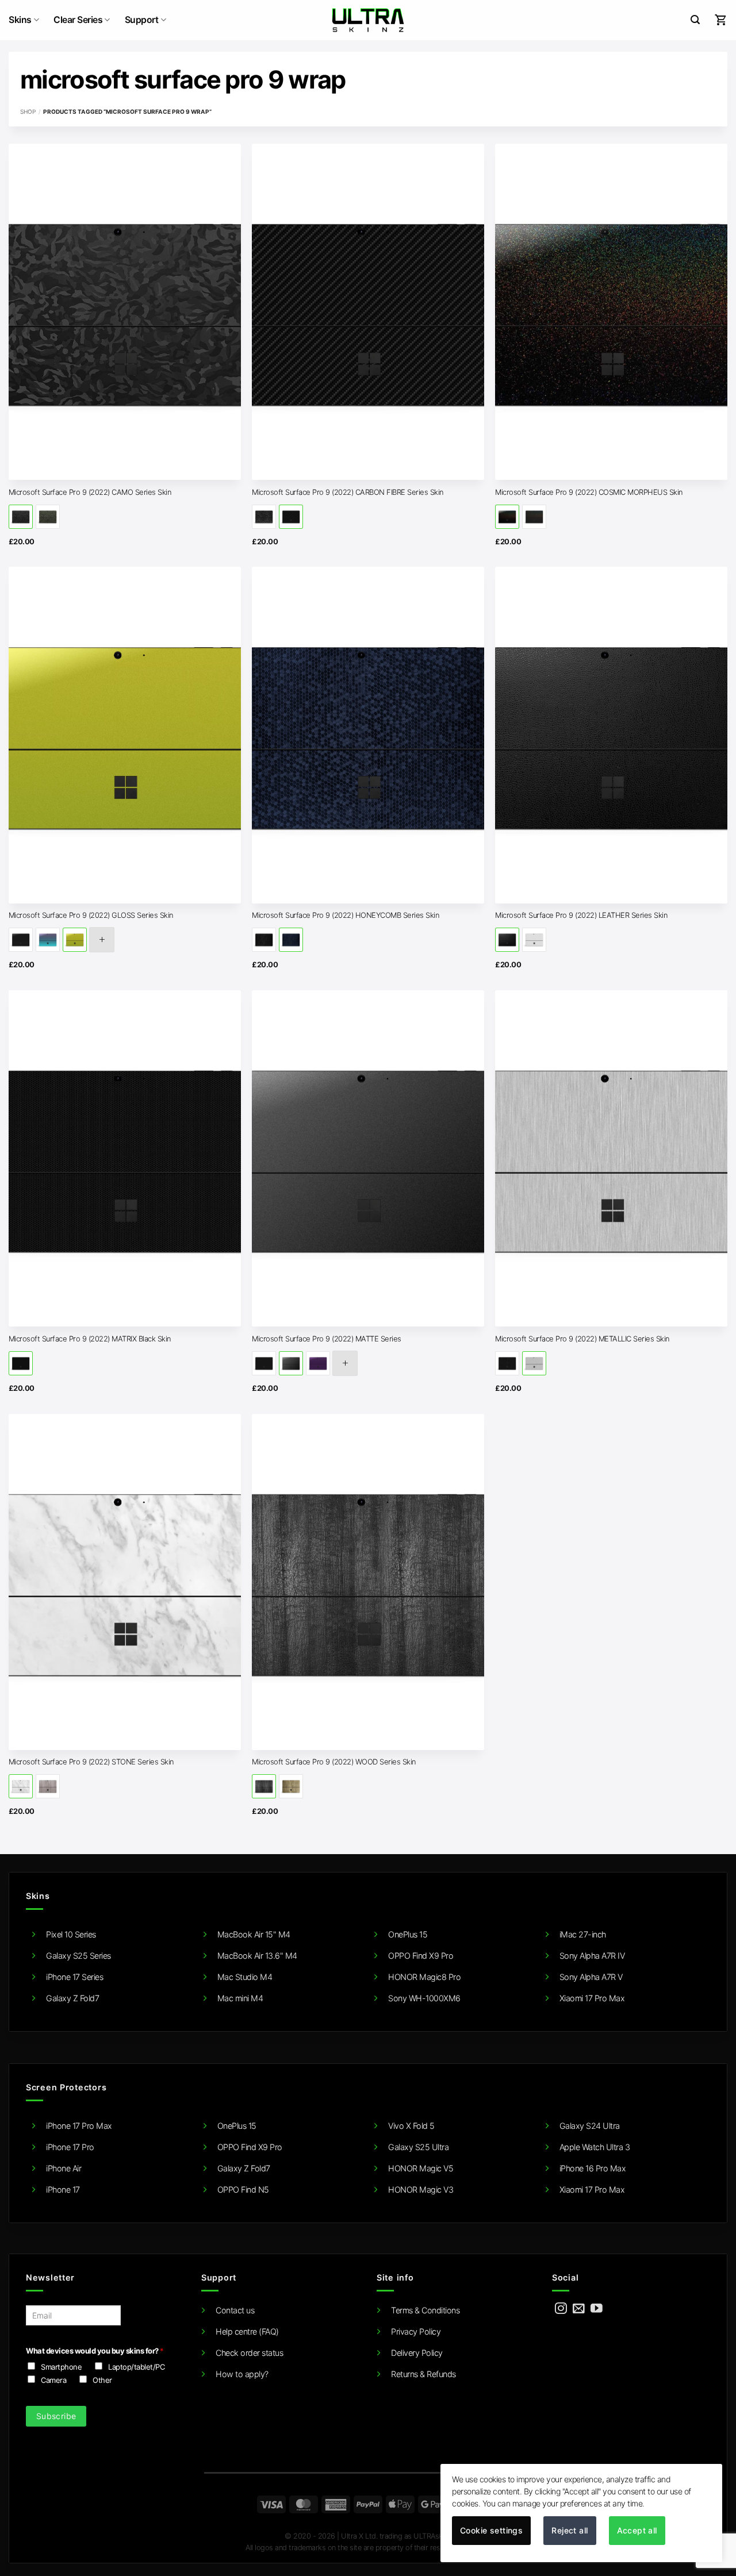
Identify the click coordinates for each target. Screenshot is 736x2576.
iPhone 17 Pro (70, 2147)
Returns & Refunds (423, 2374)
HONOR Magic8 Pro (424, 1977)
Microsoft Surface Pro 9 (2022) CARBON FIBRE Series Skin (348, 492)
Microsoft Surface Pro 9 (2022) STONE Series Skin (91, 1762)
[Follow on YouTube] (597, 2309)
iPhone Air (64, 2168)
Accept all (637, 2530)
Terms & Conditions (425, 2310)
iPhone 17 (63, 2189)
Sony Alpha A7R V (591, 1977)
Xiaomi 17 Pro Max (592, 1998)
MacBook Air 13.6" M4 (257, 1956)
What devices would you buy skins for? (95, 2351)
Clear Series (78, 20)
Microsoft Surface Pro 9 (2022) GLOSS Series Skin (91, 915)
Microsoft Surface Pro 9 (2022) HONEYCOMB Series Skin (346, 915)
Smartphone (61, 2367)
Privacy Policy (416, 2331)
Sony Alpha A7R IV (592, 1956)
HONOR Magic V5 (421, 2168)
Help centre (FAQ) (247, 2331)
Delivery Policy (417, 2353)
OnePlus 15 (408, 1934)
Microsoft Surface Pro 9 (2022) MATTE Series (327, 1339)
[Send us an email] (579, 2309)
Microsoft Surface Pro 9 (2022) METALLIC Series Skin (582, 1339)
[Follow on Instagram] (561, 2309)
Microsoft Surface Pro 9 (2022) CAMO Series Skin (90, 492)
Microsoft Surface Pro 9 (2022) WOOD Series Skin (334, 1762)
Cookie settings (491, 2530)
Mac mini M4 (240, 1998)
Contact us (235, 2310)
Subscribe (56, 2416)
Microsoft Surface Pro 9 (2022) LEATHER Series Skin (581, 915)
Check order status (249, 2353)
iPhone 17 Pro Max (79, 2126)
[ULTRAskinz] (368, 20)
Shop (28, 112)
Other (102, 2380)
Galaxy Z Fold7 (72, 1998)
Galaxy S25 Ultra (418, 2147)
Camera (53, 2380)
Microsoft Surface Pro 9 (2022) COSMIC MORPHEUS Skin (589, 492)
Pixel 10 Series (71, 1934)
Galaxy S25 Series (78, 1956)
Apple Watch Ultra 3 (595, 2147)
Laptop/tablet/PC (136, 2367)
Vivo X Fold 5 (411, 2126)
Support (142, 20)
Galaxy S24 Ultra (590, 2126)
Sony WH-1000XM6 (424, 1998)
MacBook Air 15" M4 (254, 1934)
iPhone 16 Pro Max (593, 2168)
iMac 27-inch (583, 1934)
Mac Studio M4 (245, 1977)
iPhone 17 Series (74, 1977)
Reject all (570, 2530)
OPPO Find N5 (243, 2189)
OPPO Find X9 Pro (421, 1956)
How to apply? (242, 2374)
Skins (20, 20)
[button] (695, 20)
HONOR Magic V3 (421, 2189)
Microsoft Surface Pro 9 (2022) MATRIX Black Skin (90, 1339)
